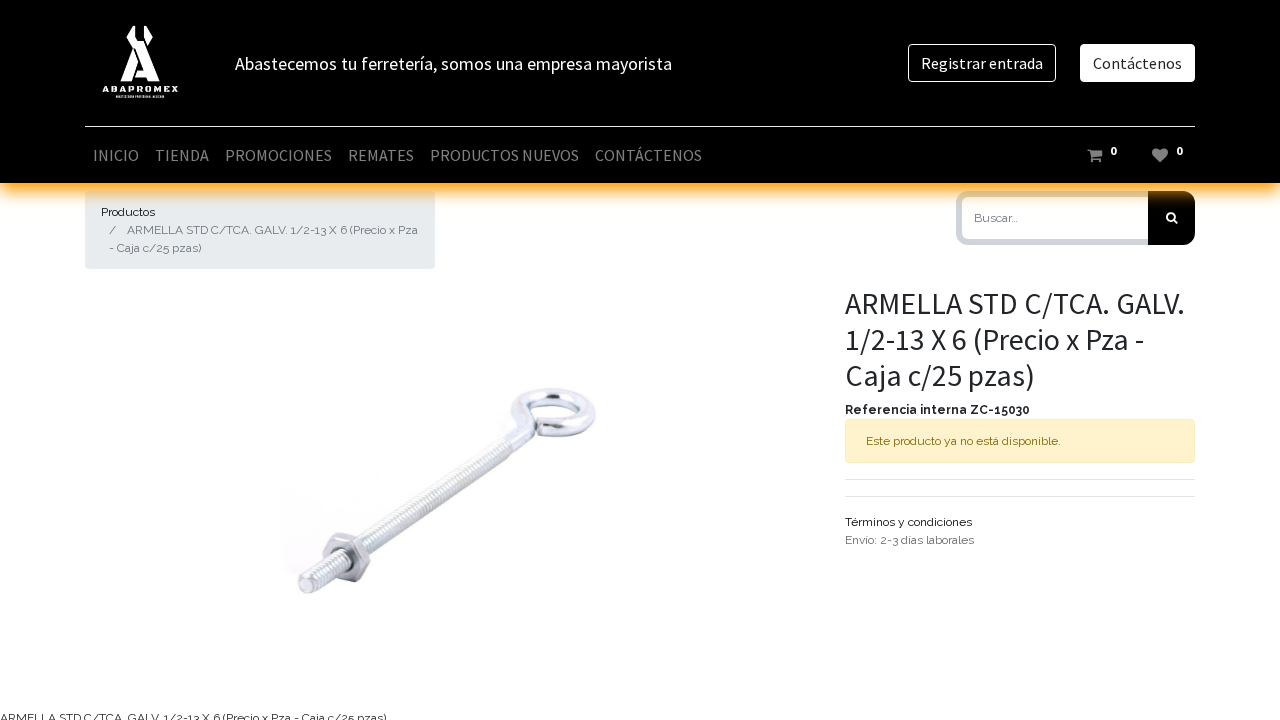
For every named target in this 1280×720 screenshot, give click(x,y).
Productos (128, 212)
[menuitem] (116, 155)
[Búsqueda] (1171, 218)
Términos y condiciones (908, 522)
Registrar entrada (982, 63)
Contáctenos (1137, 63)
